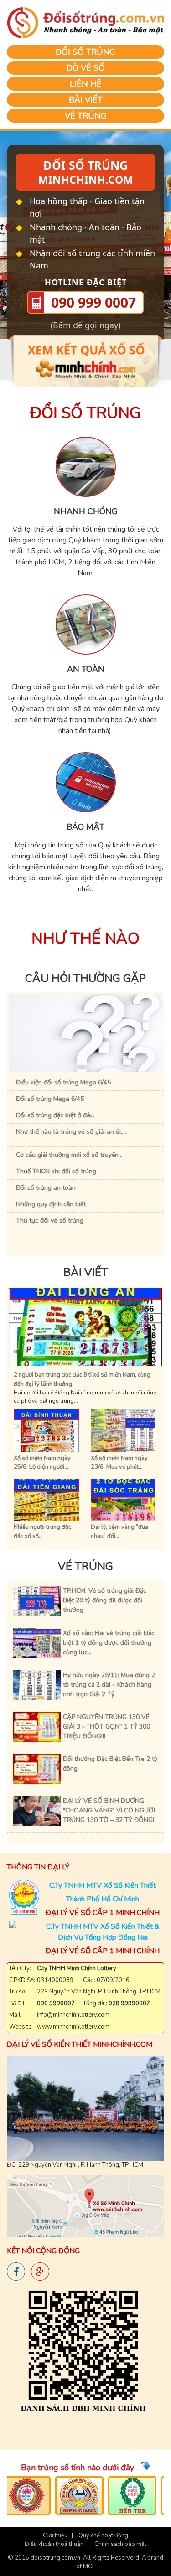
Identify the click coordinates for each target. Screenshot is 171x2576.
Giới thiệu (55, 2535)
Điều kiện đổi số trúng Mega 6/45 (63, 1082)
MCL (89, 2566)
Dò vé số (86, 68)
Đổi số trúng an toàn (46, 1188)
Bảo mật (85, 827)
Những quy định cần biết (51, 1204)
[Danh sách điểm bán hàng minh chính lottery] (83, 2355)
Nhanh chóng (86, 511)
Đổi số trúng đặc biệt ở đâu (55, 1115)
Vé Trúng (86, 116)
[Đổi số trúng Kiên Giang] (70, 2496)
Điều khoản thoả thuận (54, 2544)
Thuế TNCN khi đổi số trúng (56, 1171)
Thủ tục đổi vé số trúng (50, 1221)
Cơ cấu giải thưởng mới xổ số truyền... (69, 1155)
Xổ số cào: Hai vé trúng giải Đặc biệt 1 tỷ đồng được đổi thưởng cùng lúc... (109, 1643)
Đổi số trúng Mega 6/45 (50, 1099)
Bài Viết (86, 100)
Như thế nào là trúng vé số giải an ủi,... (71, 1132)
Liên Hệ (86, 84)
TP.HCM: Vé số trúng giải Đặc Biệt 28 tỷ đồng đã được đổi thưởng (105, 1600)
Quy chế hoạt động (103, 2535)
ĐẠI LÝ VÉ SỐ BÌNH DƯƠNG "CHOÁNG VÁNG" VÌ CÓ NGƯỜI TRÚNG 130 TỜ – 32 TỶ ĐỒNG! (109, 1810)
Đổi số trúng (85, 52)
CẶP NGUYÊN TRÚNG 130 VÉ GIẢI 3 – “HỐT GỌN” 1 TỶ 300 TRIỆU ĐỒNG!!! (106, 1727)
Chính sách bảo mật (120, 2544)
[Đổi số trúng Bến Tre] (123, 2496)
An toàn (86, 669)
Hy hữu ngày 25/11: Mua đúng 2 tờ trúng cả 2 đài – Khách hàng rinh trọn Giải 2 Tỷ (109, 1685)
